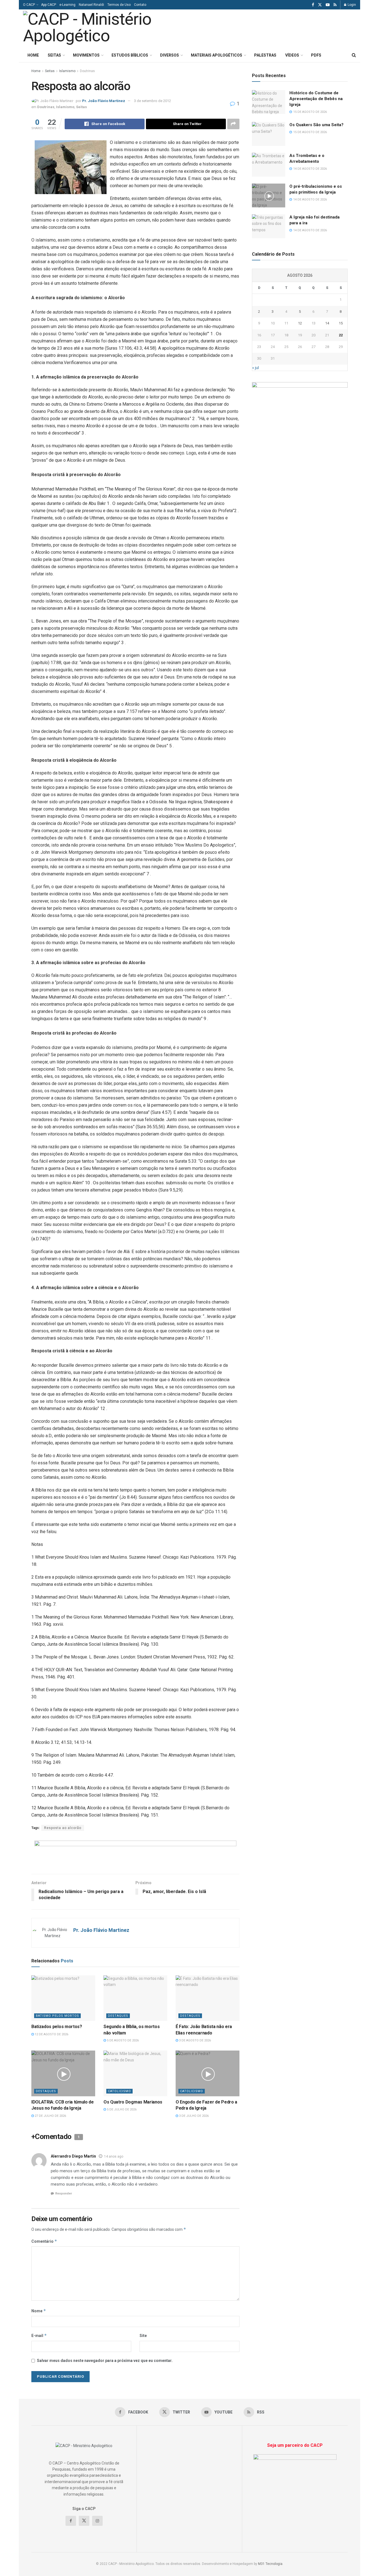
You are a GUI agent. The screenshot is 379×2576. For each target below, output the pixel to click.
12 (300, 323)
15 (341, 323)
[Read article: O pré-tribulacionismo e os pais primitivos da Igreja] (269, 195)
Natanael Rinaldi (91, 5)
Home (33, 55)
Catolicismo (119, 2091)
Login (351, 5)
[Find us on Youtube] (328, 5)
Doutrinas (87, 71)
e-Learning (67, 5)
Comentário (44, 2241)
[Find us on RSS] (335, 5)
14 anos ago (114, 2156)
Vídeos (292, 55)
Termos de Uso (119, 5)
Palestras (265, 55)
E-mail (39, 2335)
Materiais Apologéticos (217, 55)
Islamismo (67, 71)
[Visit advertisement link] (135, 1853)
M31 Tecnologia (270, 2564)
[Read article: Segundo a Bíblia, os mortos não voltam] (135, 1998)
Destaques (118, 2016)
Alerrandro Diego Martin (73, 2156)
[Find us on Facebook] (313, 5)
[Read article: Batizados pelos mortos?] (63, 1998)
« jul (256, 368)
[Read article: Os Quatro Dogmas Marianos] (135, 2073)
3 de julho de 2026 (193, 2116)
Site (143, 2336)
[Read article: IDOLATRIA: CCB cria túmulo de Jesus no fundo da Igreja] (63, 2073)
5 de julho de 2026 (121, 2109)
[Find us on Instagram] (97, 2521)
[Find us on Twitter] (320, 5)
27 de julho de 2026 (50, 2116)
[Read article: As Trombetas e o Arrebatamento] (269, 165)
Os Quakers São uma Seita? (316, 125)
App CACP (49, 5)
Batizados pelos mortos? (57, 2027)
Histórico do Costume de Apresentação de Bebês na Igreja (316, 99)
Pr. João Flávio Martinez (104, 101)
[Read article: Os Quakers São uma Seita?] (269, 134)
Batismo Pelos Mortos (57, 2016)
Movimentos (86, 55)
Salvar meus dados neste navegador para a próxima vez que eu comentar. (105, 2361)
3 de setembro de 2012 (152, 101)
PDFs (316, 55)
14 (327, 323)
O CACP (29, 5)
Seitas (54, 55)
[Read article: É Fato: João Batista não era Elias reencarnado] (208, 1998)
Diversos (170, 55)
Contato (140, 5)
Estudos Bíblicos (130, 55)
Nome (39, 2311)
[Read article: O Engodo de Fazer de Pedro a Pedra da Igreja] (208, 2073)
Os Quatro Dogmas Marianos (133, 2102)
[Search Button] (354, 55)
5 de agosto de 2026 (122, 2040)
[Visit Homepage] (100, 29)
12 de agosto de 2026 (51, 2034)
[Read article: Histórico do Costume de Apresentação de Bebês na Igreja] (269, 102)
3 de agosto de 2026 (194, 2040)
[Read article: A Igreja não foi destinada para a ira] (269, 226)
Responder (64, 2193)
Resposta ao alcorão (63, 1828)
